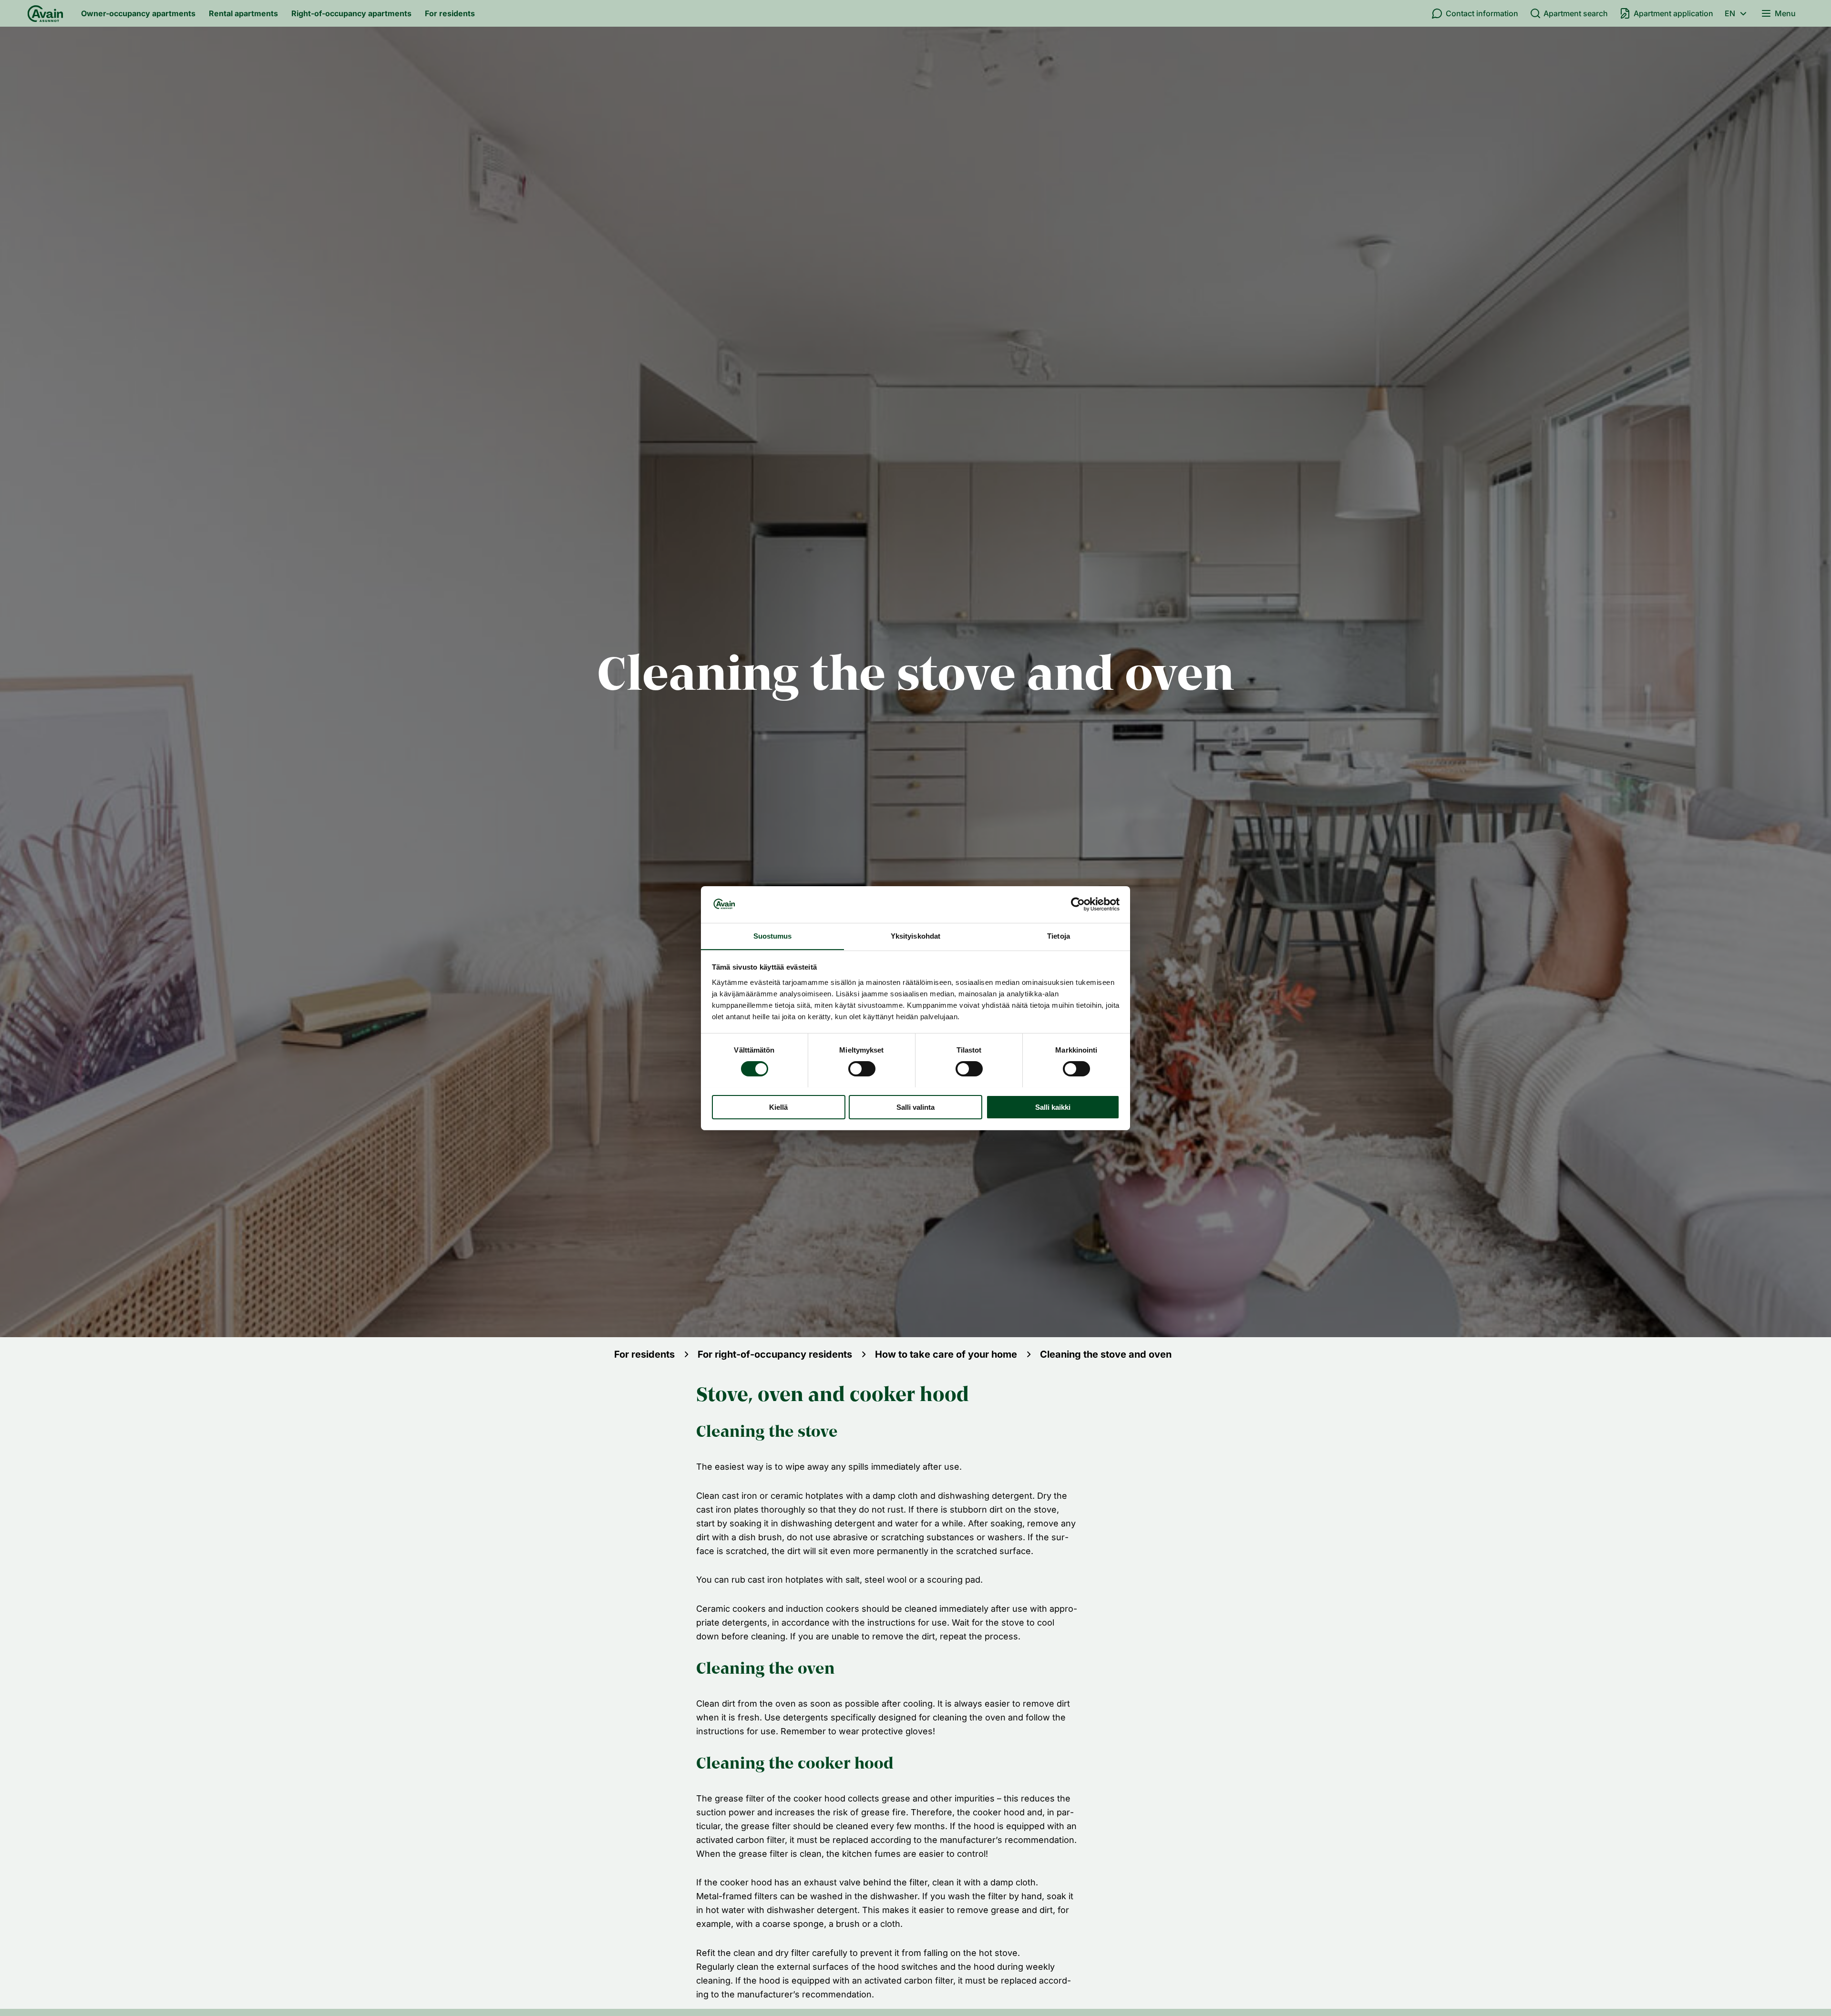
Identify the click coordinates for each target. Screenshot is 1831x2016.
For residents (450, 13)
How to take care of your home (946, 1354)
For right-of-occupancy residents (775, 1354)
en (1730, 13)
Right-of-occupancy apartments (351, 13)
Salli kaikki (1053, 1107)
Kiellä (778, 1107)
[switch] (862, 1069)
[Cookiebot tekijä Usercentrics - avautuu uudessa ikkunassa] (1078, 904)
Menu (1785, 13)
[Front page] (45, 13)
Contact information (1482, 13)
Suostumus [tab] (773, 936)
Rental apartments (243, 13)
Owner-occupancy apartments (138, 13)
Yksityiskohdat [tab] (915, 936)
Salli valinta (915, 1107)
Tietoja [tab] (1059, 936)
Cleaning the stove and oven (1106, 1354)
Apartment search (1576, 13)
